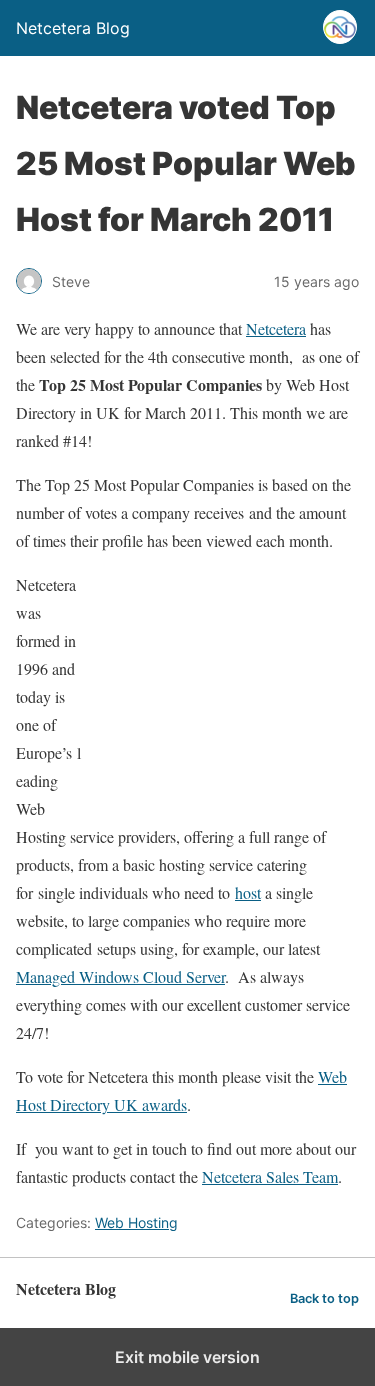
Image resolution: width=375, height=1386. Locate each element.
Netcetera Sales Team (270, 1176)
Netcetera (276, 328)
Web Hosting (136, 1222)
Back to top (324, 1298)
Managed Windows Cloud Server (120, 976)
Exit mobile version (187, 1357)
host (248, 892)
